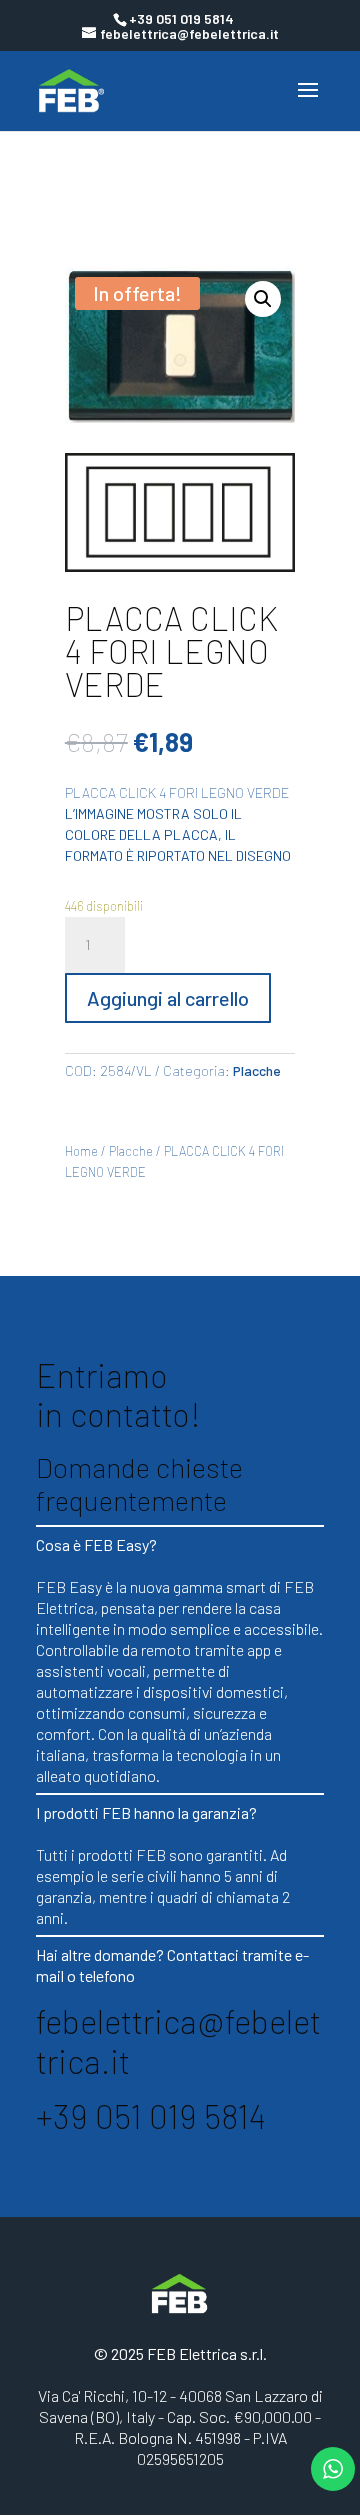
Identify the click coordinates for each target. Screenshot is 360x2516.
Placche (257, 1070)
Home (81, 1151)
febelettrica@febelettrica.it (178, 2041)
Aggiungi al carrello (168, 998)
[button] (263, 299)
